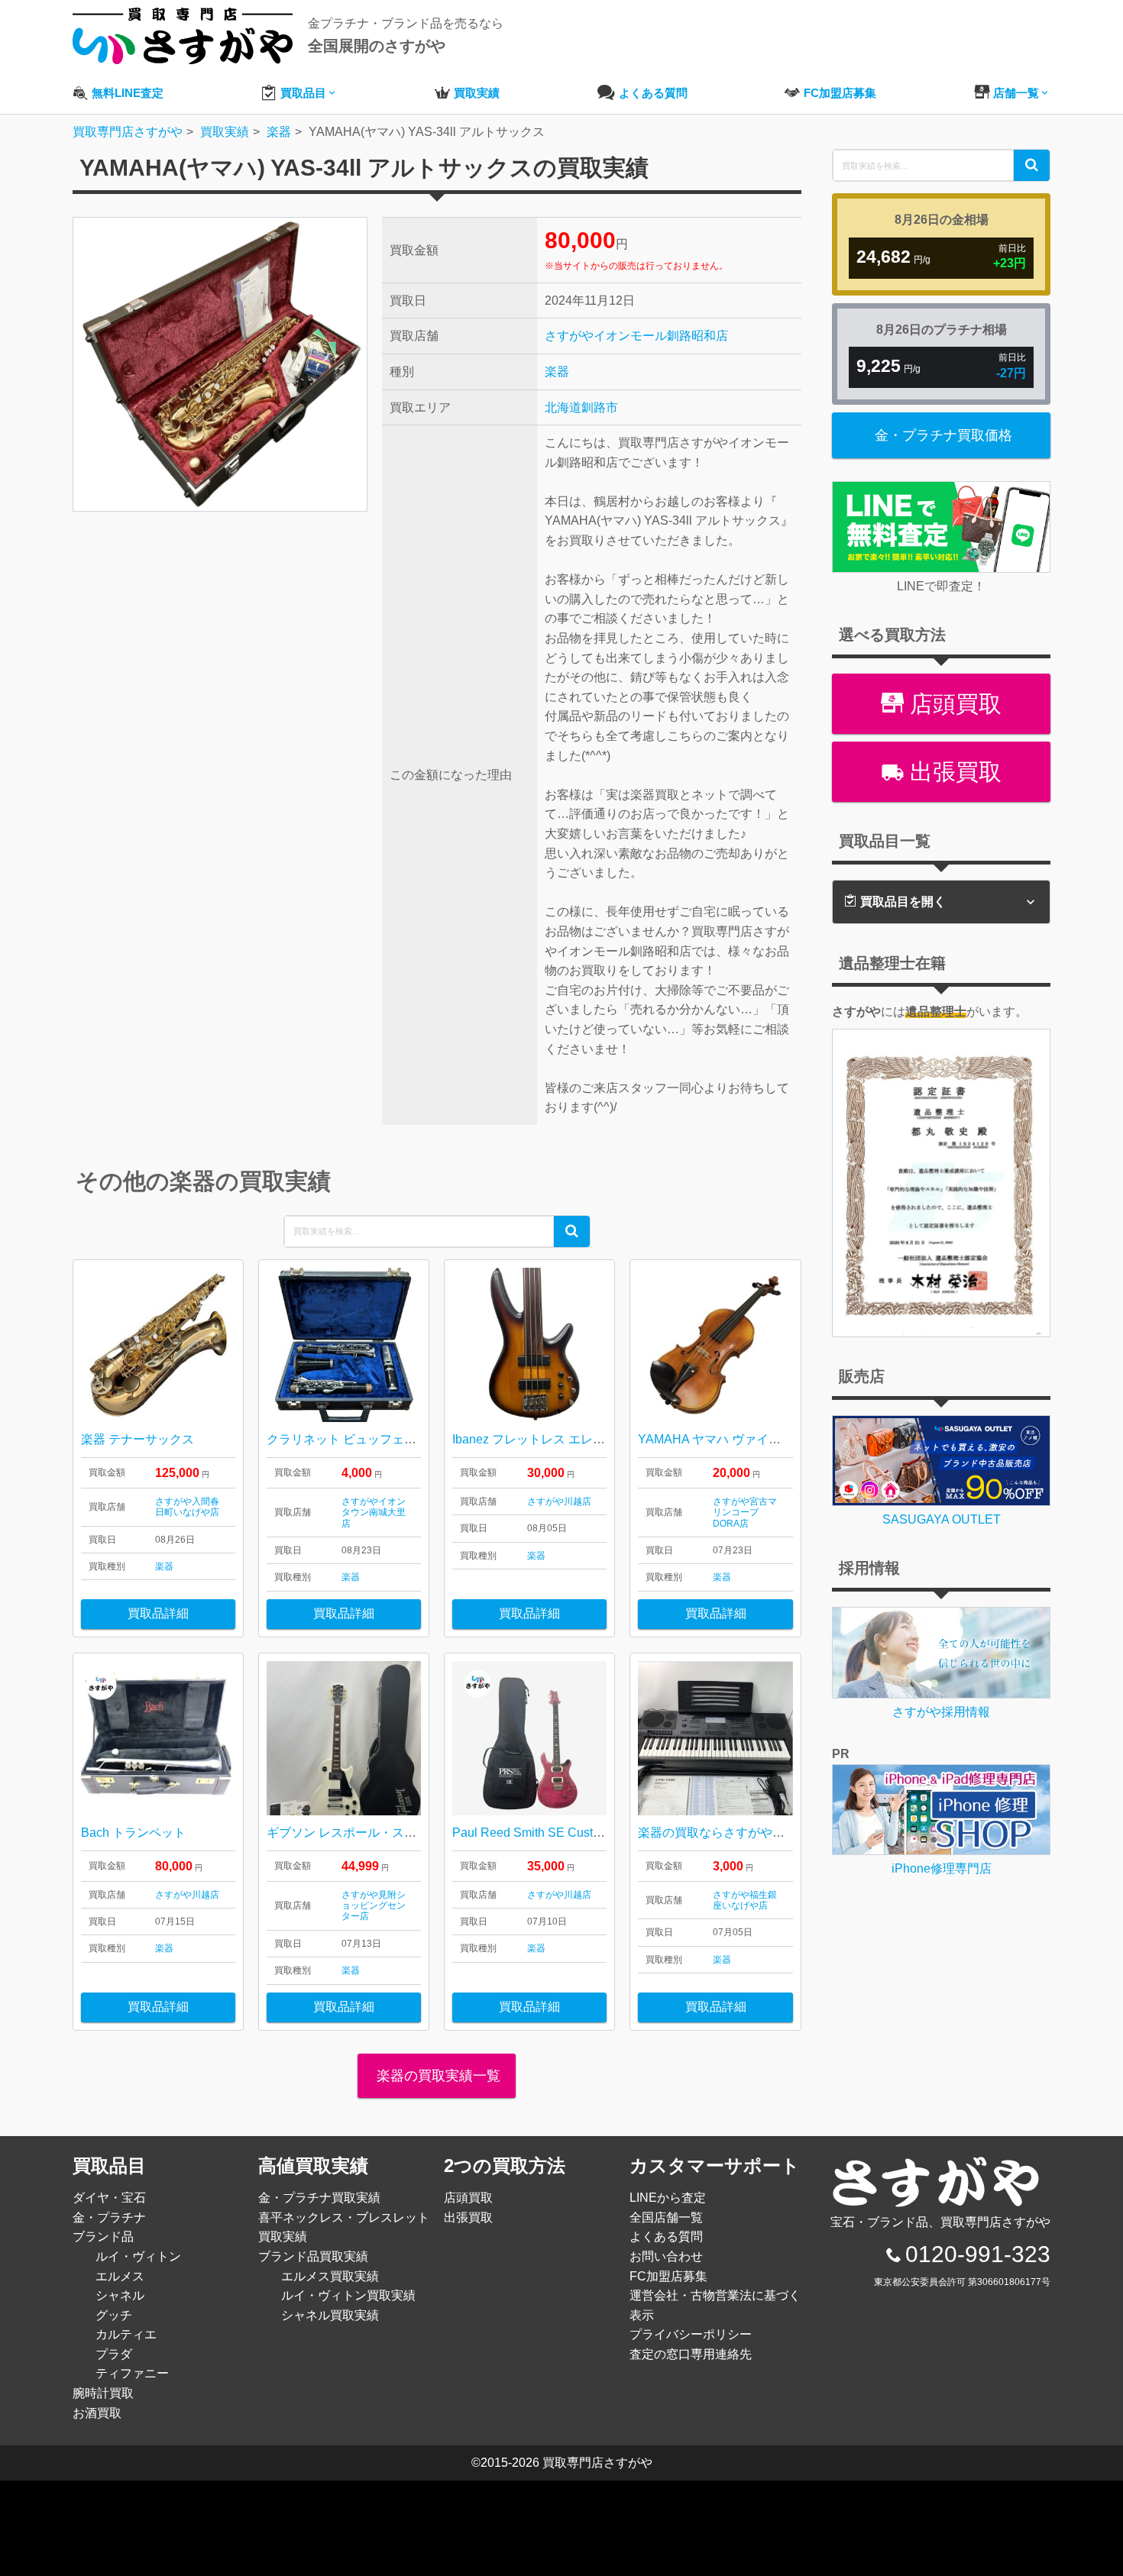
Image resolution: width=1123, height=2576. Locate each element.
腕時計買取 (103, 2393)
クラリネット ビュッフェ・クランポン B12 (385, 1439)
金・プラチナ (109, 2217)
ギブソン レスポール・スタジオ (354, 1833)
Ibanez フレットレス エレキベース (547, 1439)
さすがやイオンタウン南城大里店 (374, 1513)
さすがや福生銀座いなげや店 (745, 1900)
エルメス (120, 2276)
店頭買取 (953, 704)
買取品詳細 (158, 1613)
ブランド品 (103, 2237)
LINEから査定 (668, 2198)
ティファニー (132, 2373)
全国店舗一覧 (666, 2217)
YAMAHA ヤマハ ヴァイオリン (722, 1439)
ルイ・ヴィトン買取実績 (348, 2295)
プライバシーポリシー (691, 2334)
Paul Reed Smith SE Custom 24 (539, 1833)
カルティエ (126, 2334)
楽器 (557, 372)
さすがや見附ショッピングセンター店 (374, 1906)
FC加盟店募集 (668, 2276)
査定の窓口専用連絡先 (691, 2354)
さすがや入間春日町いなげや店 (187, 1507)
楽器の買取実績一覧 (437, 2076)
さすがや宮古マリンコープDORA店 (745, 1513)
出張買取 (953, 772)
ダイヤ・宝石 (109, 2198)
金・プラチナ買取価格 (943, 435)
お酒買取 (97, 2413)
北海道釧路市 (581, 407)
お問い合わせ (666, 2256)
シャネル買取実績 (330, 2315)
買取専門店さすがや (597, 2463)
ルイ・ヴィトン (138, 2256)
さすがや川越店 (559, 1501)
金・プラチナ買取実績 (319, 2198)
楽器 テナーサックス (138, 1439)
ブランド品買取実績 (313, 2256)
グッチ (114, 2315)
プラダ (114, 2354)
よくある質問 (666, 2237)
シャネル (120, 2295)
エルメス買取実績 (330, 2276)
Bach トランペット (133, 1833)
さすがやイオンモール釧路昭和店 (636, 336)
